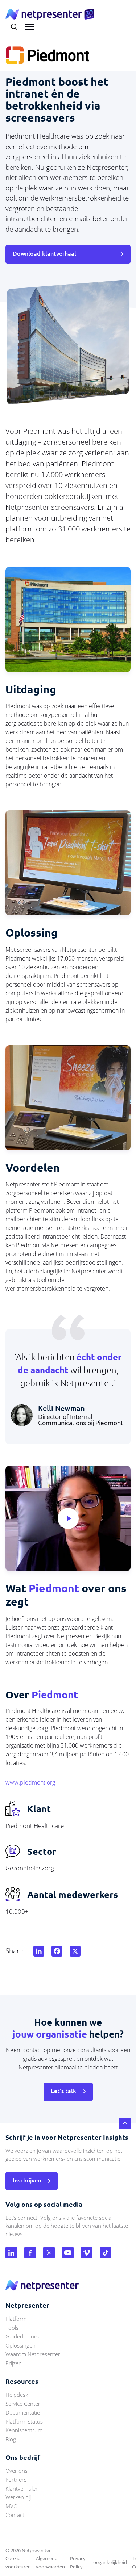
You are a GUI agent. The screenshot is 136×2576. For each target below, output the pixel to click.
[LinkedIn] (37, 1951)
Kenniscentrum (24, 2430)
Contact (15, 2515)
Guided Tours (22, 2336)
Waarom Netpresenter (33, 2354)
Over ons (17, 2471)
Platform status (24, 2421)
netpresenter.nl (50, 14)
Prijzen (14, 2363)
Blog (11, 2439)
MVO (11, 2506)
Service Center (23, 2404)
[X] (74, 1951)
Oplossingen (20, 2345)
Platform (16, 2319)
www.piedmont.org (30, 1782)
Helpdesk (17, 2395)
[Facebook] (55, 1951)
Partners (16, 2479)
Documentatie (23, 2412)
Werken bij (18, 2497)
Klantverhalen (22, 2488)
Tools (12, 2328)
